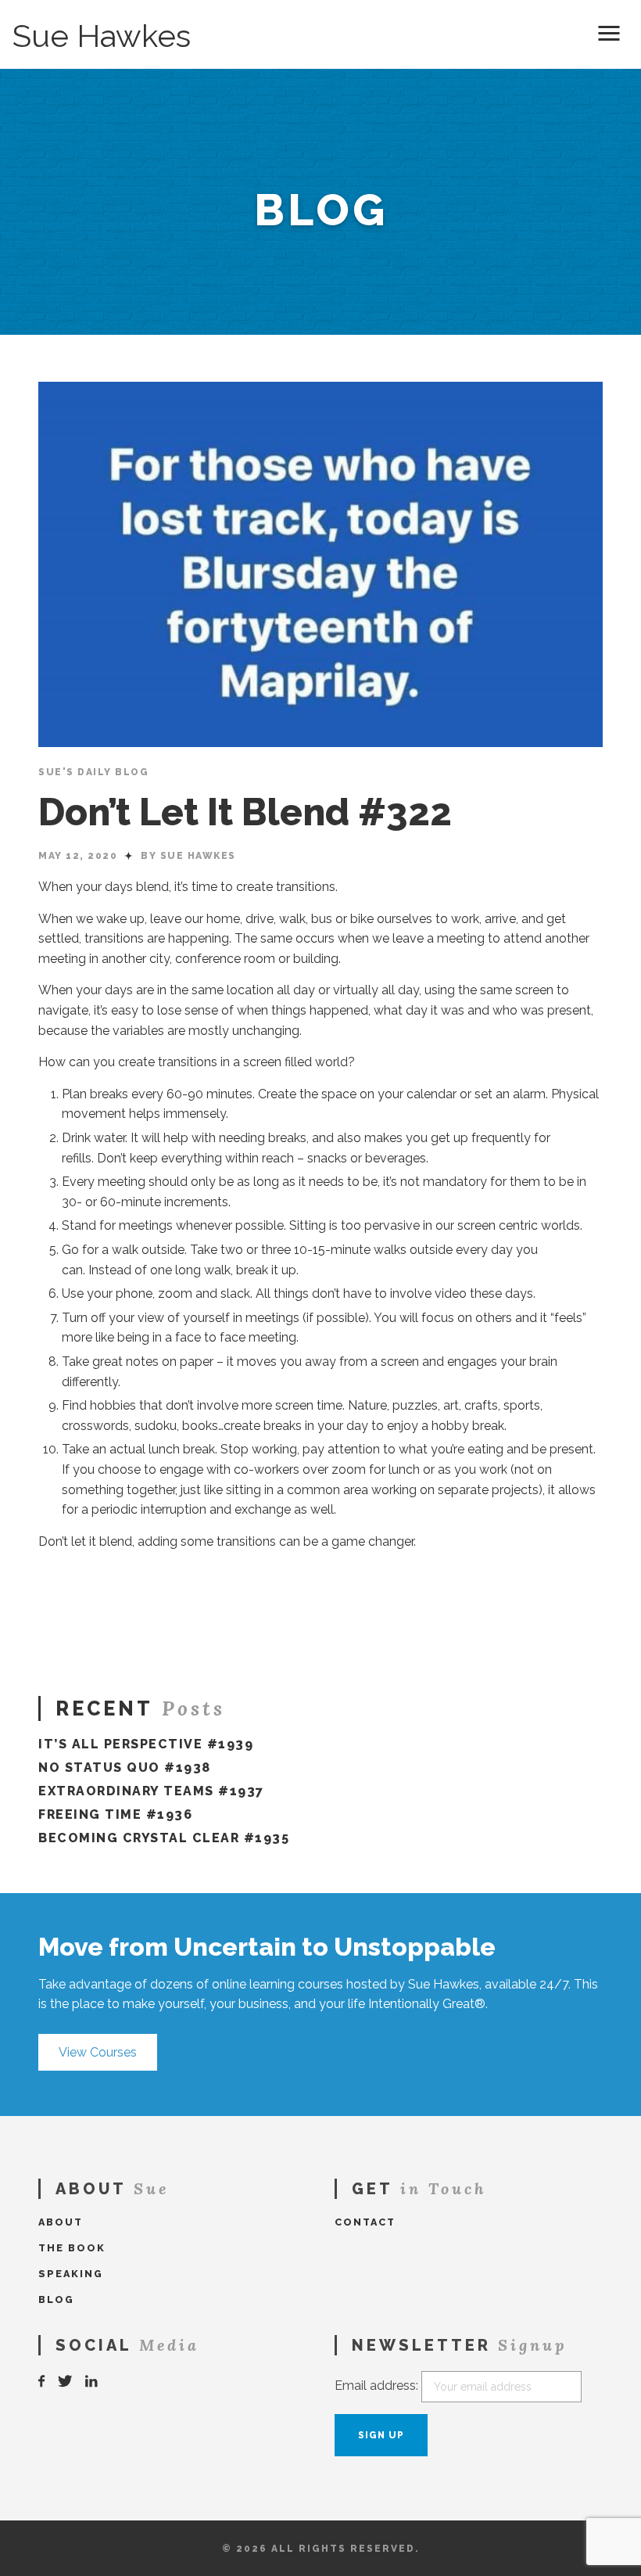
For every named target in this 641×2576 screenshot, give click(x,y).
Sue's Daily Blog (93, 772)
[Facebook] (42, 2382)
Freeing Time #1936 (115, 1814)
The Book (72, 2248)
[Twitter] (66, 2382)
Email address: (376, 2386)
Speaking (71, 2274)
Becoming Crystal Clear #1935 (164, 1838)
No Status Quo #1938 (125, 1768)
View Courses (98, 2052)
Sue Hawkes (102, 36)
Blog (56, 2299)
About (61, 2222)
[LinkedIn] (92, 2382)
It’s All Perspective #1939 (146, 1744)
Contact (365, 2222)
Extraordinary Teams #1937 (151, 1791)
